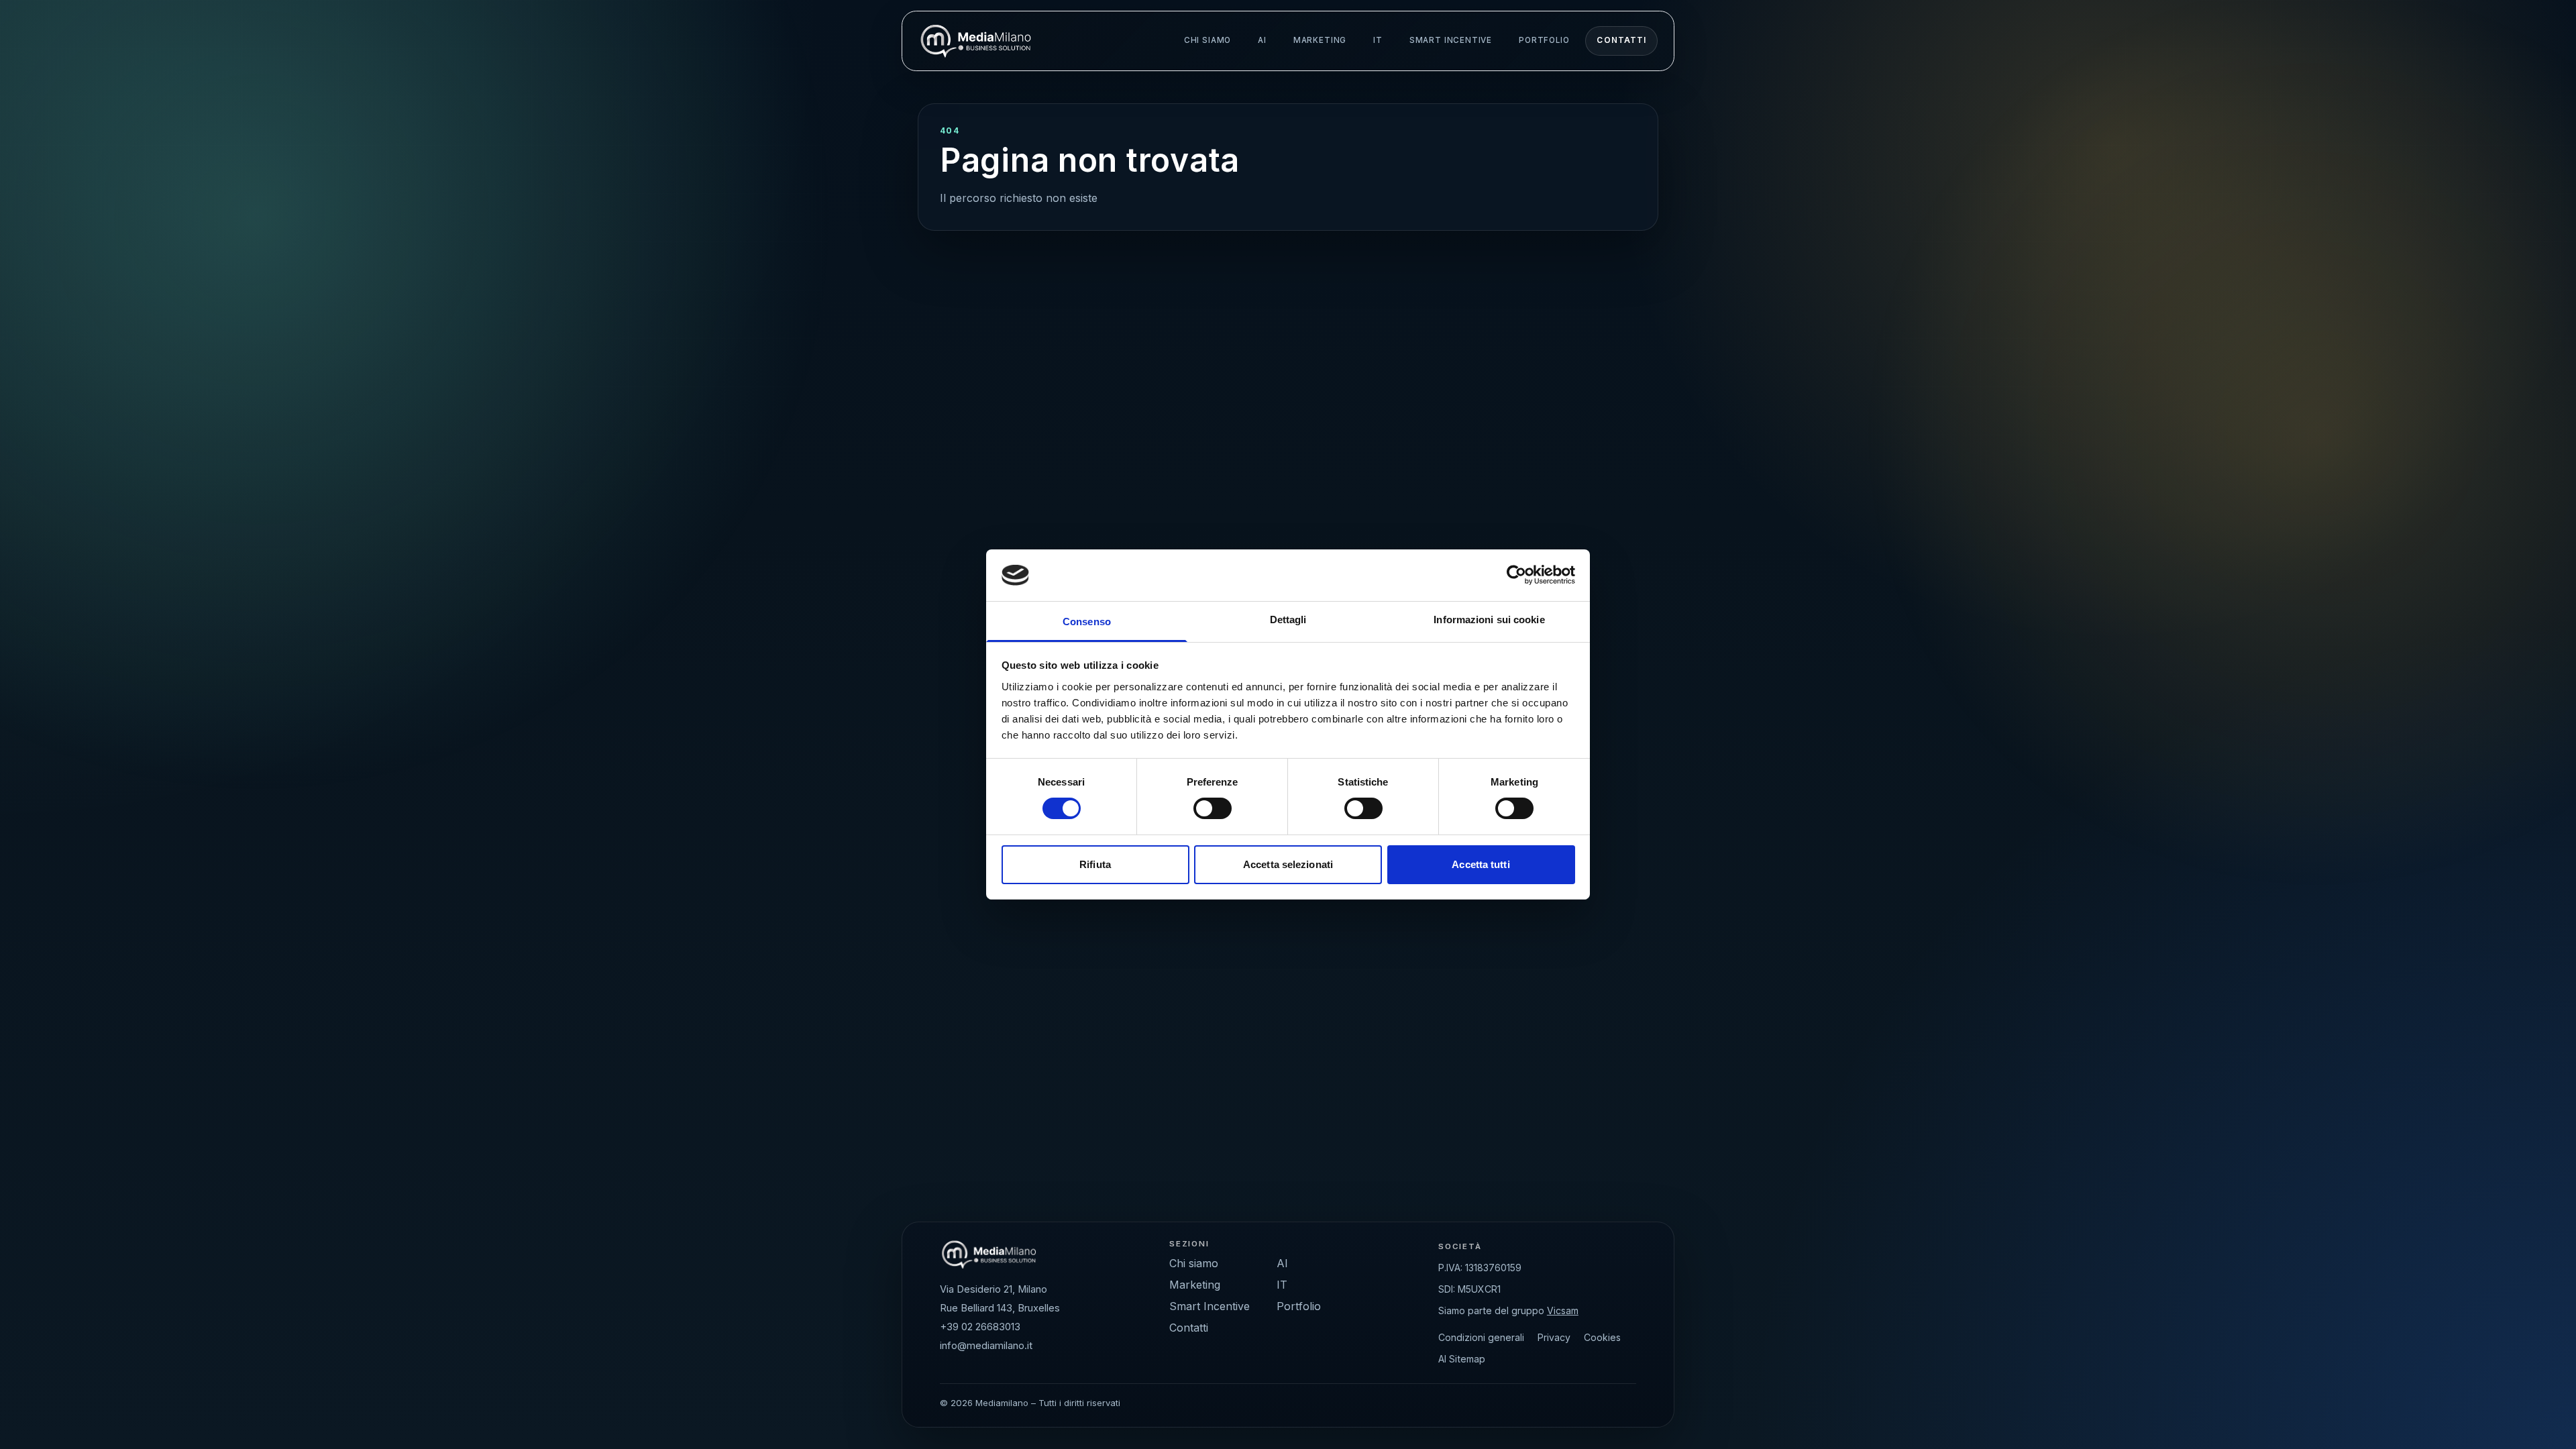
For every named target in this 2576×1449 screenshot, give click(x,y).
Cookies (1602, 1337)
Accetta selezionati (1288, 864)
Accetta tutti (1481, 864)
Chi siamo (1207, 40)
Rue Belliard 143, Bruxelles (1000, 1308)
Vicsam (1563, 1310)
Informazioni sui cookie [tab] (1489, 620)
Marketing (1320, 40)
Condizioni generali (1481, 1337)
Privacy (1554, 1337)
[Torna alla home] (976, 41)
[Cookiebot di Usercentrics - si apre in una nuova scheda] (1516, 575)
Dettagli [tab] (1288, 620)
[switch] (1213, 808)
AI (1262, 40)
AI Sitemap (1462, 1359)
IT (1378, 40)
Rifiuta (1095, 864)
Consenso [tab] (1087, 622)
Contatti (1621, 40)
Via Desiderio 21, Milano (994, 1289)
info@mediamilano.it (986, 1346)
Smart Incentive (1451, 40)
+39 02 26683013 (980, 1327)
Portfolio (1544, 40)
